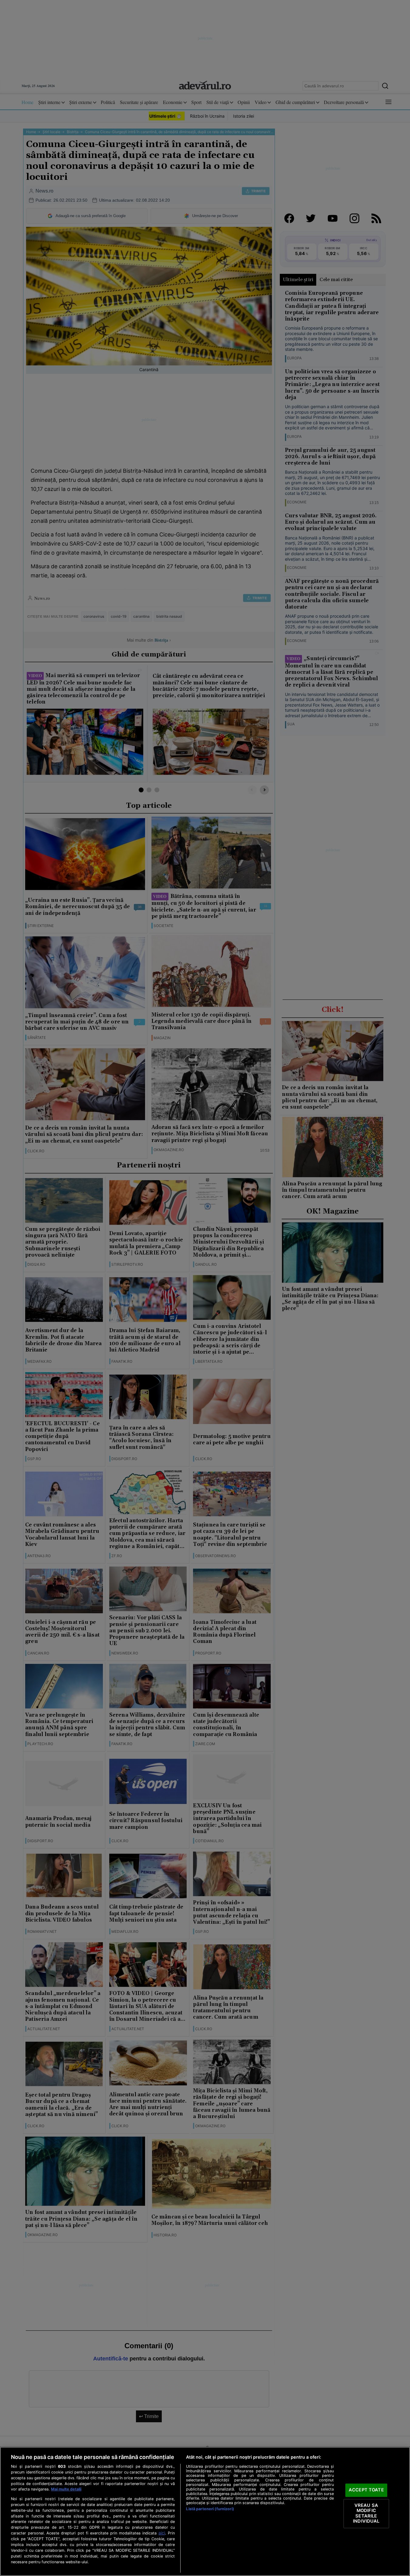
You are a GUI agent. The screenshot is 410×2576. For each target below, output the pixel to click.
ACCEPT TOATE (366, 2490)
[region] (205, 2511)
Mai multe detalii (66, 2489)
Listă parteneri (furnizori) (210, 2509)
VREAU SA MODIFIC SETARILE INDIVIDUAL (366, 2513)
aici (162, 2533)
